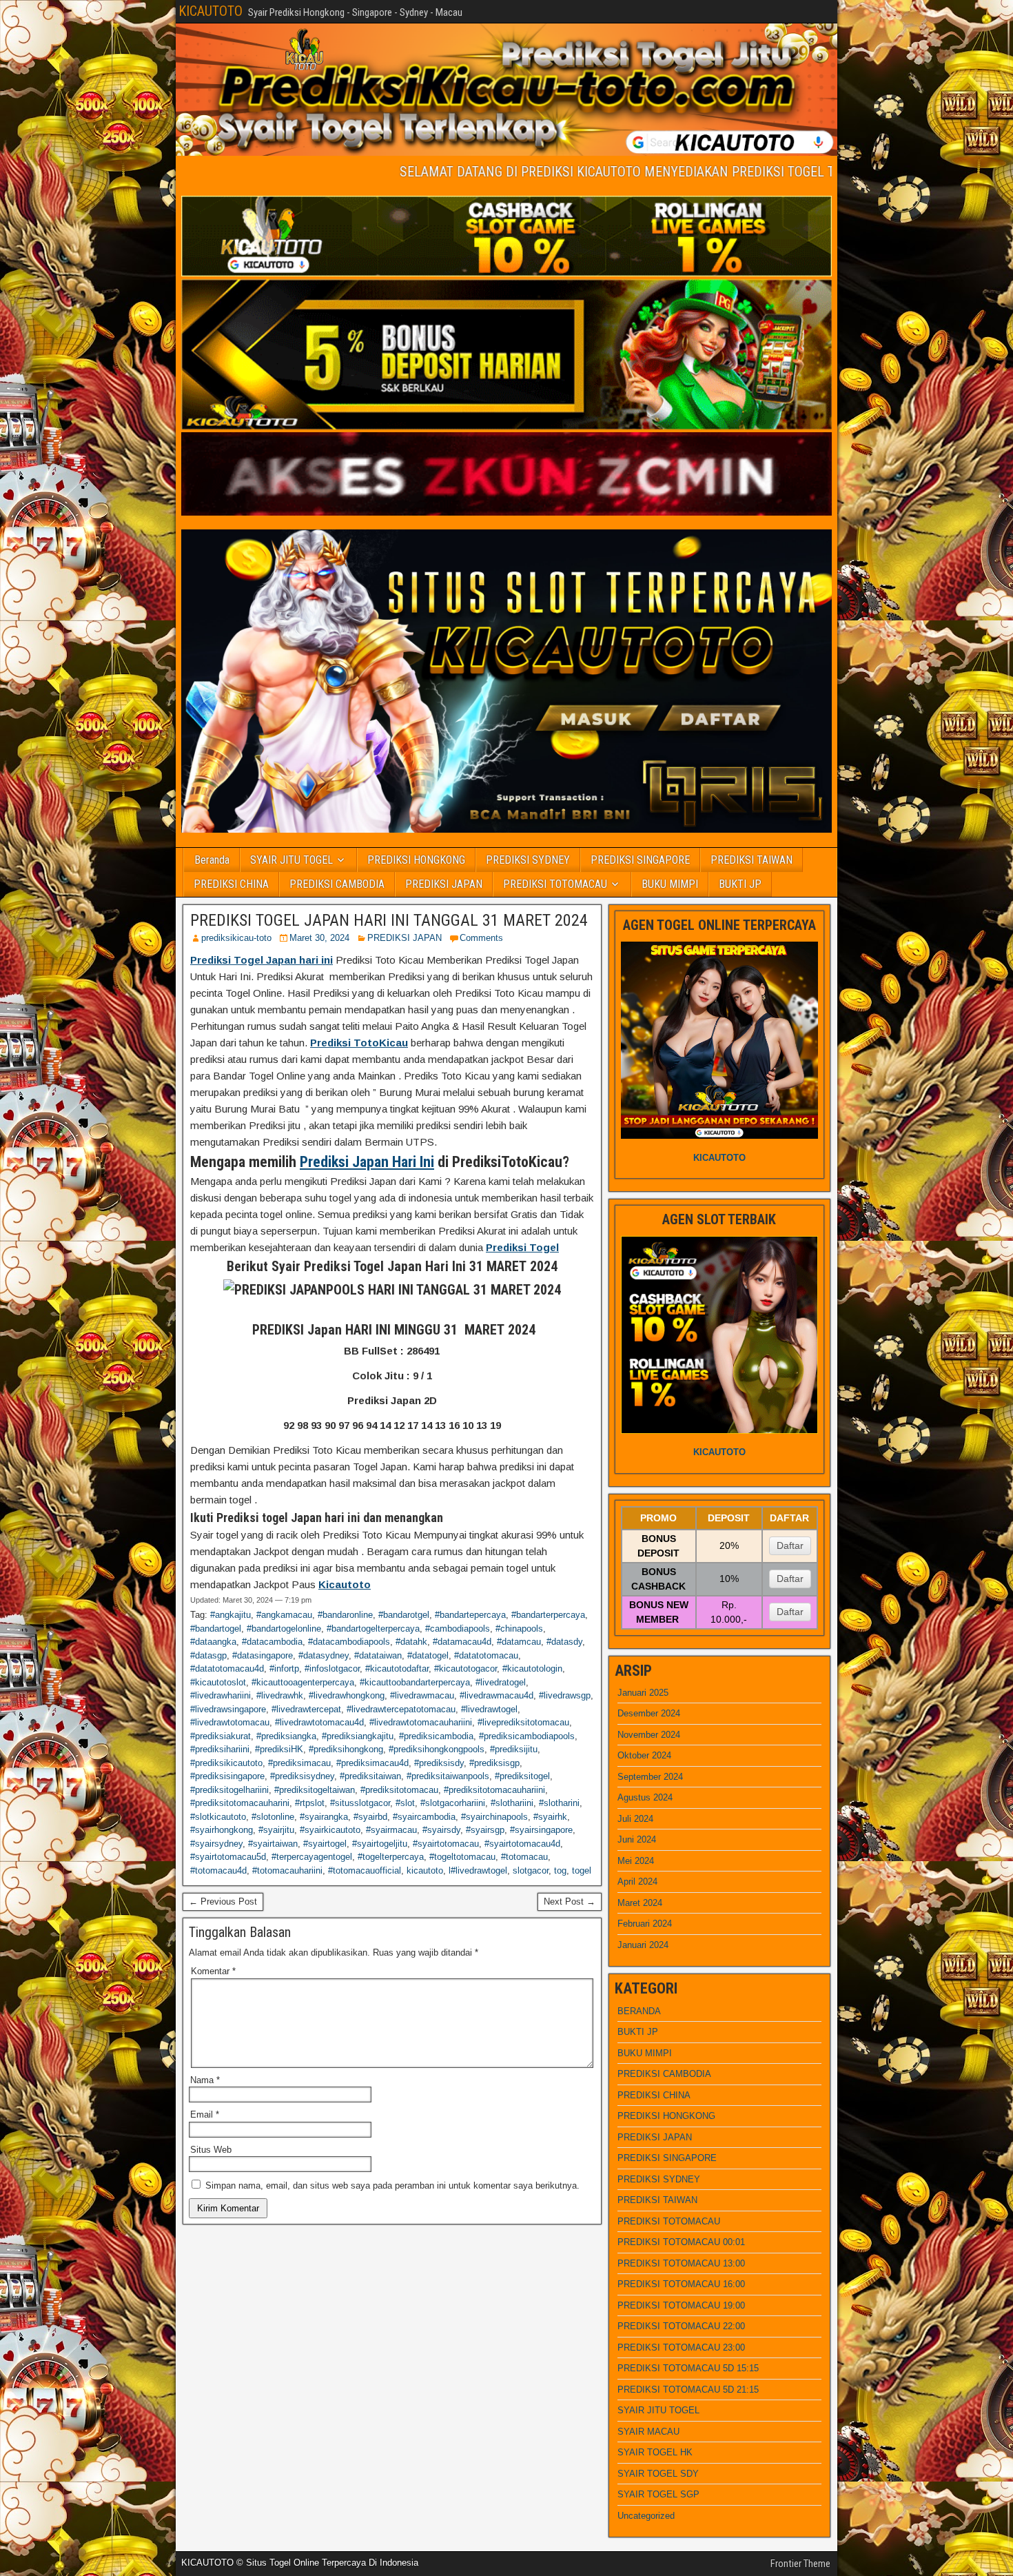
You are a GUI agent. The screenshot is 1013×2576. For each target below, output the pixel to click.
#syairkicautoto (330, 1830)
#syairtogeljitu (380, 1844)
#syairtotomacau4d (522, 1844)
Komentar (213, 1971)
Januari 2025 (643, 1693)
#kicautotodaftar (397, 1669)
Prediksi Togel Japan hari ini (262, 960)
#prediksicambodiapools (527, 1736)
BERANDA (639, 2011)
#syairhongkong (222, 1830)
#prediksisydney (302, 1776)
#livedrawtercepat (306, 1709)
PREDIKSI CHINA (231, 884)
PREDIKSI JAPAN (444, 884)
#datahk (411, 1642)
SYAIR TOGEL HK (655, 2452)
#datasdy (564, 1642)
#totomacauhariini (287, 1870)
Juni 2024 (637, 1839)
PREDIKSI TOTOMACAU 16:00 (681, 2284)
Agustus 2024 (645, 1797)
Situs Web (211, 2150)
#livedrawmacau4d (497, 1695)
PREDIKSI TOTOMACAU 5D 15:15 (688, 2368)
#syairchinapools (494, 1817)
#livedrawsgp (565, 1695)
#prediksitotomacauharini (240, 1803)
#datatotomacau (486, 1655)
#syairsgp (485, 1830)
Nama (205, 2080)
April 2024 (637, 1882)
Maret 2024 (640, 1903)
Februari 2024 (645, 1924)
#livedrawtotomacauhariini (421, 1722)
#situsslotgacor (360, 1803)
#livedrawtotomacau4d (319, 1722)
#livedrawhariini (221, 1695)
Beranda (212, 860)
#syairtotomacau (446, 1844)
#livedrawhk (280, 1695)
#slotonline (273, 1817)
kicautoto (425, 1870)
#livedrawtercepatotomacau (401, 1709)
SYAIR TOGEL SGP (658, 2494)
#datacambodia (272, 1642)
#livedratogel (501, 1682)
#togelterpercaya (391, 1857)
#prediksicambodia (436, 1736)
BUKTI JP (740, 884)
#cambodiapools (458, 1629)
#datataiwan (378, 1655)
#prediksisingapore (227, 1776)
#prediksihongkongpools (437, 1749)
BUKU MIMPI (670, 884)
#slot (405, 1803)
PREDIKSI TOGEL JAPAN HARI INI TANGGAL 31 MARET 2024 (389, 920)
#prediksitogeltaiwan (315, 1790)
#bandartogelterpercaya (373, 1629)
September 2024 (650, 1777)
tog (560, 1870)
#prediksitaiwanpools (448, 1776)
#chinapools (519, 1629)
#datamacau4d (462, 1642)
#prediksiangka (286, 1736)
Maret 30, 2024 (319, 938)
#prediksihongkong (346, 1749)
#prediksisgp (494, 1763)
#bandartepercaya (470, 1615)
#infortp (284, 1669)
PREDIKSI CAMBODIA (337, 884)
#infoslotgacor (332, 1669)
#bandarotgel (404, 1615)
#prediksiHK (279, 1749)
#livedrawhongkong (347, 1695)
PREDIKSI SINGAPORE (640, 860)
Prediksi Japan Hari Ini (367, 1162)
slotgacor (531, 1870)
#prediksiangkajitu (358, 1736)
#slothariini (512, 1803)
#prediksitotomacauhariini (494, 1790)
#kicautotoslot (218, 1682)
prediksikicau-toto (236, 938)
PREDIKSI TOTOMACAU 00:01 (681, 2242)
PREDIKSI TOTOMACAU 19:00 (681, 2305)
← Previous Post (223, 1901)
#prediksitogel (522, 1776)
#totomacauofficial (365, 1870)
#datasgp (208, 1655)
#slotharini (559, 1803)
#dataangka (213, 1642)
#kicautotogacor (465, 1669)
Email (205, 2114)
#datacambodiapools (349, 1642)
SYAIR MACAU (648, 2432)
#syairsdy (441, 1830)
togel (582, 1870)
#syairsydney (216, 1844)
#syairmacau (391, 1830)
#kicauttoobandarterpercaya (415, 1682)
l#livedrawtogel (478, 1870)
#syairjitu (276, 1830)
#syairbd (370, 1817)
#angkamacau (284, 1615)
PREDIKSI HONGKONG (416, 860)
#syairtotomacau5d (228, 1857)
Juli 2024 (635, 1819)
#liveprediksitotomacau (523, 1722)
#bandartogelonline (284, 1629)
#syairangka (324, 1817)
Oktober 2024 (644, 1755)
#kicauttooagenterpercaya (303, 1682)
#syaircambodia (424, 1817)
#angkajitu (231, 1615)
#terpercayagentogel (312, 1857)
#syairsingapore (541, 1830)
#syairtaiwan (273, 1844)
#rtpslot (310, 1803)
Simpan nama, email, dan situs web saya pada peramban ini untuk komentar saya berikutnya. (392, 2185)
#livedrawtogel (489, 1709)
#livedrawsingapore (228, 1709)
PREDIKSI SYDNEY (528, 860)
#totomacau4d (218, 1870)
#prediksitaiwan (370, 1776)
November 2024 (649, 1735)
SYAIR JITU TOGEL (291, 860)
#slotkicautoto (218, 1817)
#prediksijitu (514, 1749)
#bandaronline (345, 1615)
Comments (481, 938)
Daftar (790, 1545)
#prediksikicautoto (226, 1763)
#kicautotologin (532, 1669)
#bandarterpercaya (548, 1615)
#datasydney (324, 1655)
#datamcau (519, 1642)
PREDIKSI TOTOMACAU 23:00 (681, 2347)
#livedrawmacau (422, 1695)
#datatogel (428, 1655)
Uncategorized (646, 2516)
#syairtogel (325, 1844)
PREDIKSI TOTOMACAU (555, 884)
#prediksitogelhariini (229, 1790)
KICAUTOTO (211, 11)
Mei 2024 (636, 1861)
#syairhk (550, 1817)
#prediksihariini (220, 1749)
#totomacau (524, 1857)
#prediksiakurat (221, 1736)
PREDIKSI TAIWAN (751, 860)
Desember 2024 (649, 1713)
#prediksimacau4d (372, 1763)
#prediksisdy (439, 1763)
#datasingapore (263, 1655)
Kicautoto (345, 1584)
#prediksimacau (299, 1763)
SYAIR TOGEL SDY (658, 2474)
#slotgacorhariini (453, 1803)
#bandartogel (216, 1629)
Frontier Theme (800, 2564)
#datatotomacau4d (227, 1669)
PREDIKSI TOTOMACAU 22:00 (681, 2326)
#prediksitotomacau (399, 1790)
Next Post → (570, 1901)
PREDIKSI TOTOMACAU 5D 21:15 (688, 2390)
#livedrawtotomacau (230, 1722)
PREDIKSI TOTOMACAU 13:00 (681, 2263)
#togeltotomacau (462, 1857)
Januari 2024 (643, 1945)
